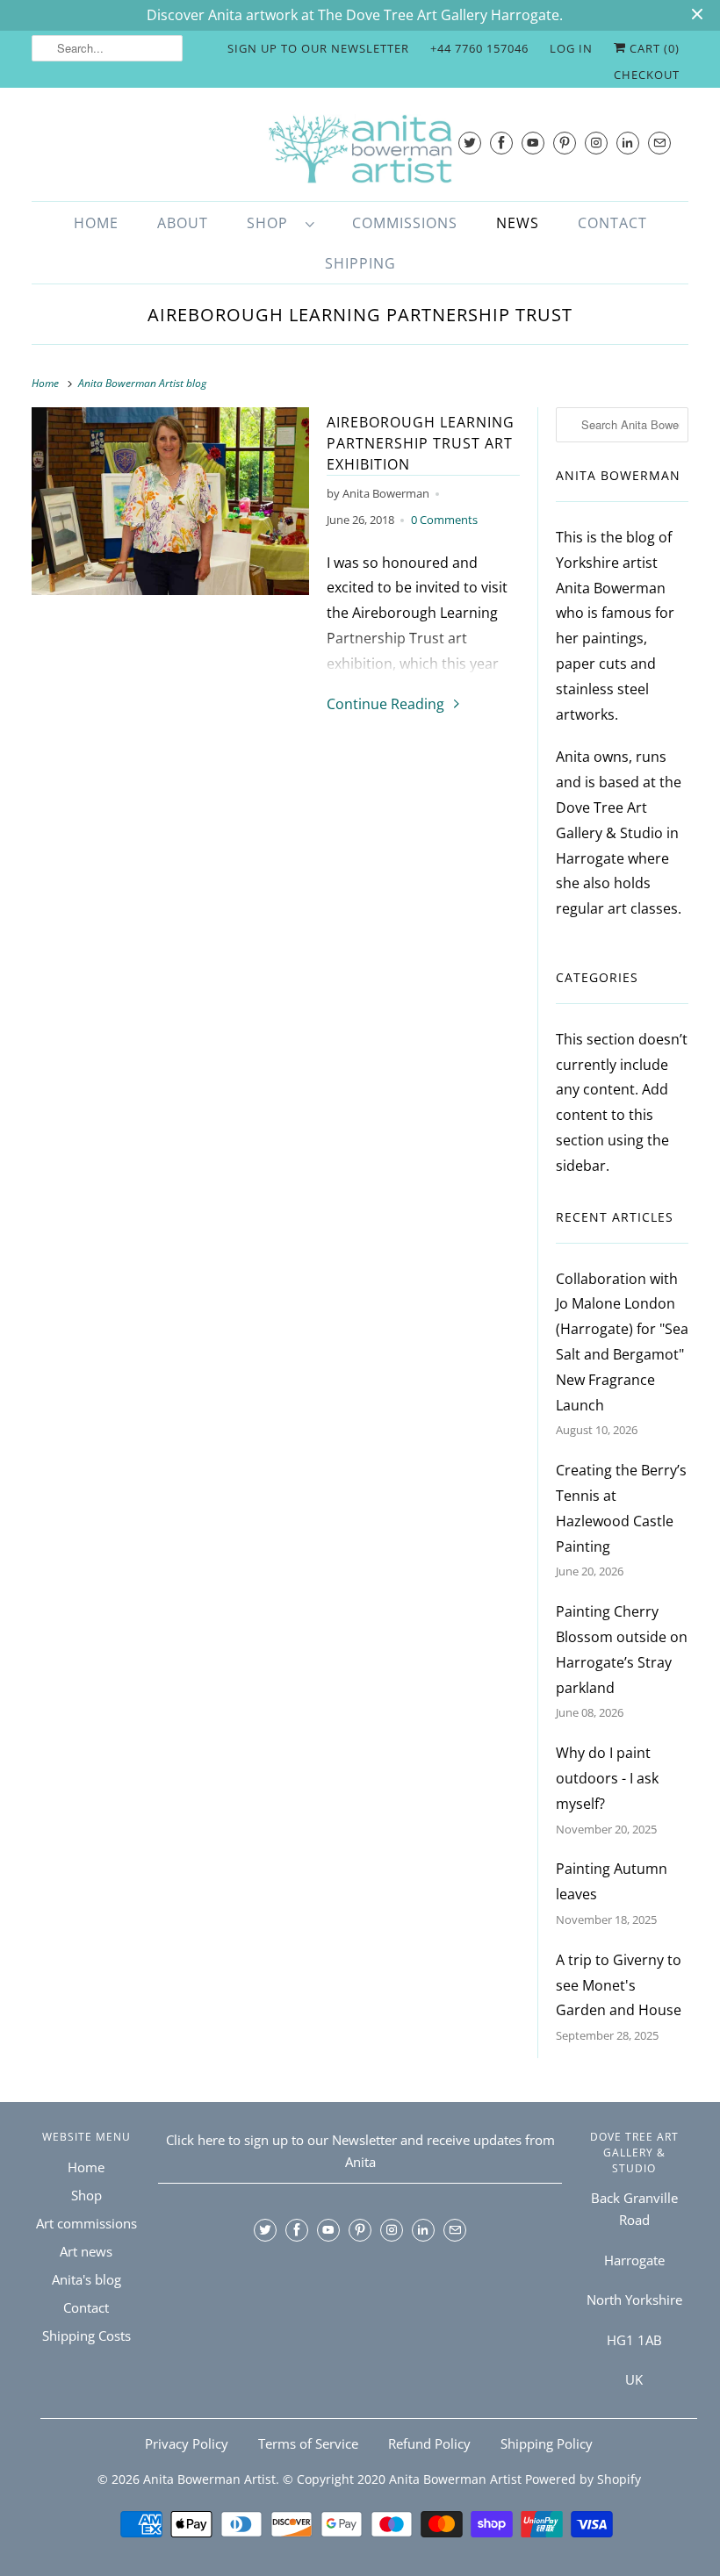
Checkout (647, 75)
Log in (571, 48)
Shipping (360, 263)
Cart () (653, 48)
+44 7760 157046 (479, 48)
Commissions (405, 223)
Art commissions (86, 2223)
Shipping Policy (547, 2443)
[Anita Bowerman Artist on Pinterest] (565, 143)
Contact (612, 223)
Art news (86, 2251)
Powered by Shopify (583, 2479)
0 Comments (444, 520)
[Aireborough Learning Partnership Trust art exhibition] (170, 501)
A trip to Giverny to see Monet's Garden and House (619, 1985)
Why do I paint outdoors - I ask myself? (607, 1778)
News (518, 223)
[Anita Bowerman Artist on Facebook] (501, 143)
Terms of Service (308, 2443)
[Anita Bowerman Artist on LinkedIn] (628, 143)
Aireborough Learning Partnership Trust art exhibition (421, 443)
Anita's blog (86, 2279)
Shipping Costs (86, 2336)
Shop (272, 223)
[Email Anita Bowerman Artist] (659, 143)
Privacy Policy (187, 2443)
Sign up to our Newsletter (318, 48)
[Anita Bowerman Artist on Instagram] (596, 143)
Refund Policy (429, 2443)
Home (96, 223)
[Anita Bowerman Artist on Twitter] (470, 143)
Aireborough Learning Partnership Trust (360, 315)
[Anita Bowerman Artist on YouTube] (533, 143)
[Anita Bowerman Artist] (360, 149)
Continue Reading (387, 704)
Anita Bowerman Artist (209, 2479)
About (183, 223)
